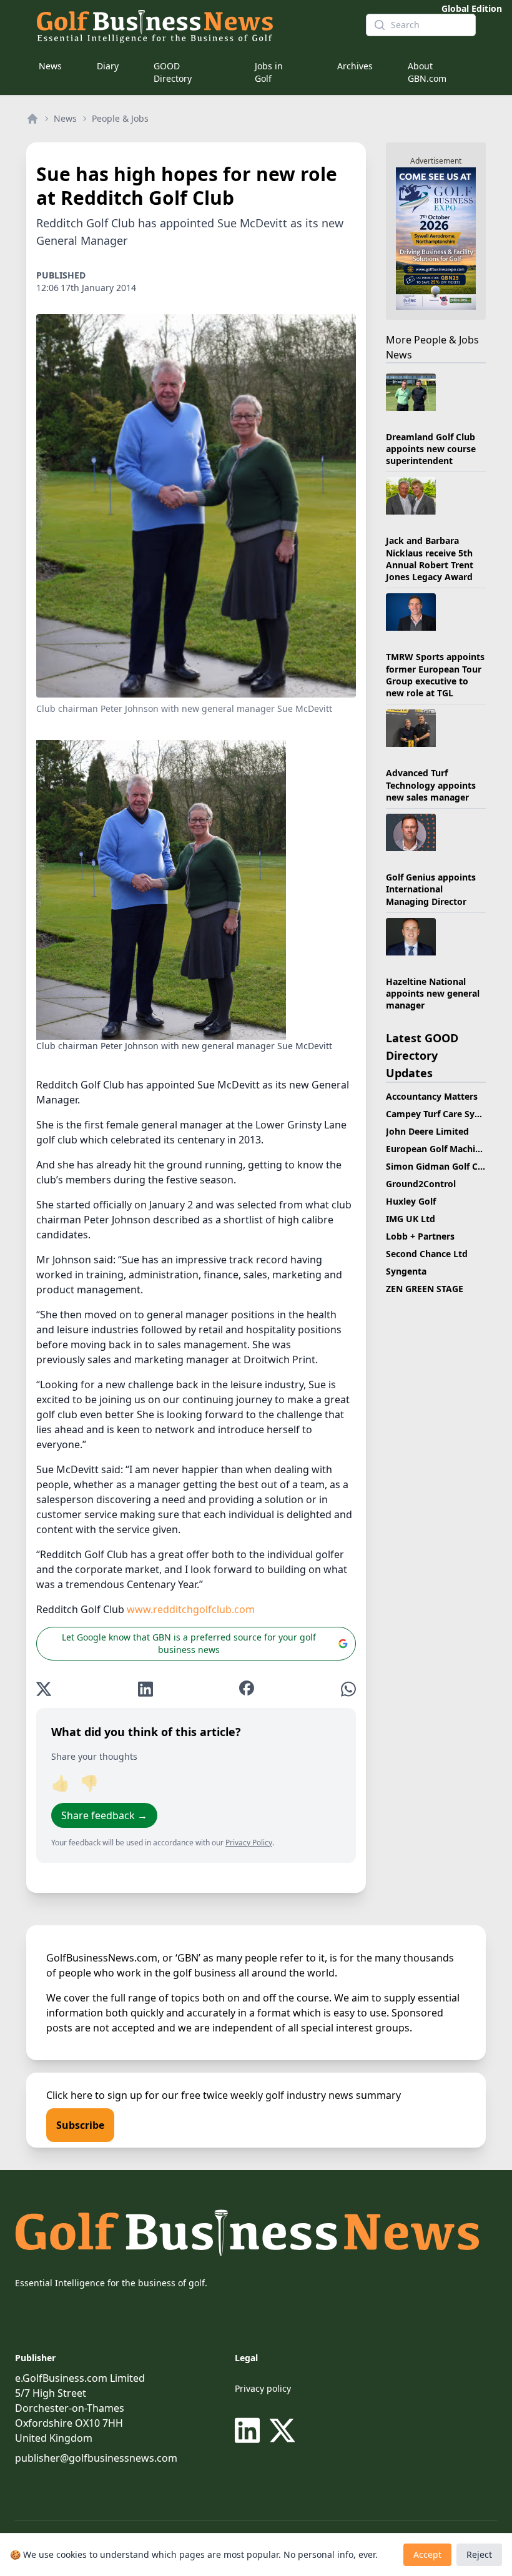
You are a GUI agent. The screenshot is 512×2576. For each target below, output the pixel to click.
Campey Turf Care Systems (443, 1114)
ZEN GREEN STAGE (425, 1289)
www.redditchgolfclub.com (191, 1609)
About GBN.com (427, 72)
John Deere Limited (427, 1131)
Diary (108, 66)
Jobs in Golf (269, 72)
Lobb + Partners (420, 1236)
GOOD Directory (173, 72)
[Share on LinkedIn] (145, 1689)
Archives (355, 66)
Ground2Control (421, 1184)
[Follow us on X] (282, 2430)
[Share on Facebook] (247, 1689)
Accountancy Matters (432, 1096)
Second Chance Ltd (427, 1254)
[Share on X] (44, 1689)
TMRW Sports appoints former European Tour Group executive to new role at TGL (435, 675)
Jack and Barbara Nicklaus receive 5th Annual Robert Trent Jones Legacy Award (430, 559)
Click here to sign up (94, 2095)
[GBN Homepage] (191, 25)
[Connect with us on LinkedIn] (250, 2430)
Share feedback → (104, 1815)
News (50, 66)
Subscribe (80, 2125)
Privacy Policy (249, 1843)
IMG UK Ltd (411, 1219)
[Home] (32, 119)
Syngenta (406, 1271)
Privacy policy (263, 2388)
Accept (427, 2554)
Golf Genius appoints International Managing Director (431, 889)
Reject (479, 2554)
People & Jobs (120, 118)
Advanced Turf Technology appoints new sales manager (431, 785)
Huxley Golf (411, 1201)
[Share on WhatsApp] (348, 1689)
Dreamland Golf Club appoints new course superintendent (431, 449)
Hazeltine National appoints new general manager (433, 994)
